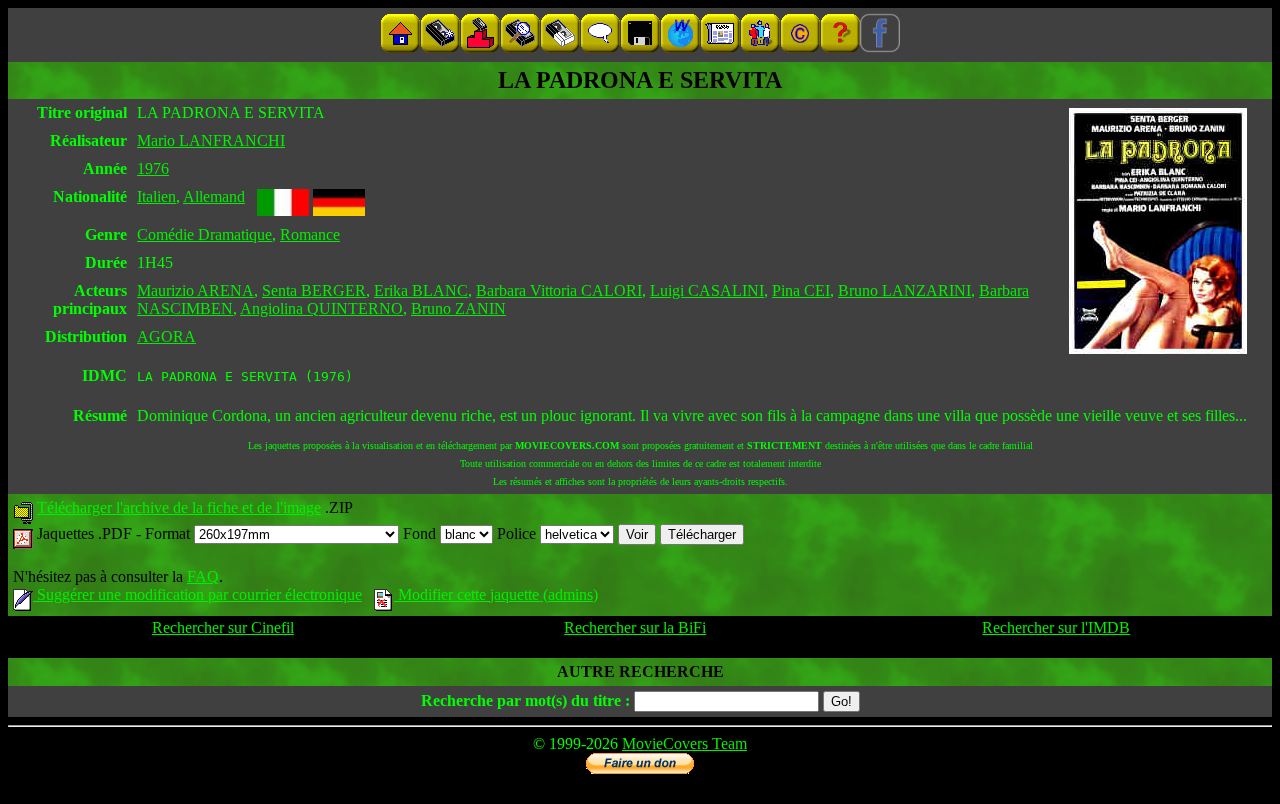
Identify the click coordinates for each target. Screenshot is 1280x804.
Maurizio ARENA (195, 290)
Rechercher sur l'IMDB (1056, 627)
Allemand (214, 196)
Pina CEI (801, 290)
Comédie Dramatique (204, 234)
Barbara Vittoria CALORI (559, 290)
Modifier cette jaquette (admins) (496, 594)
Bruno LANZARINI (904, 290)
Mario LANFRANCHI (211, 140)
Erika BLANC (421, 290)
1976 (153, 168)
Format (169, 533)
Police (518, 533)
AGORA (166, 336)
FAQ (203, 576)
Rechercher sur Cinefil (223, 627)
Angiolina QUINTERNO (321, 308)
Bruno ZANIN (458, 308)
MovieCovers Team (684, 743)
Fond (421, 533)
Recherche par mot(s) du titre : (525, 700)
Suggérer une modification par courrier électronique (197, 594)
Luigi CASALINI (707, 290)
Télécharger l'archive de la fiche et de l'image (179, 507)
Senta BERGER (314, 290)
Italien (156, 196)
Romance (310, 234)
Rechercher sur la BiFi (635, 627)
